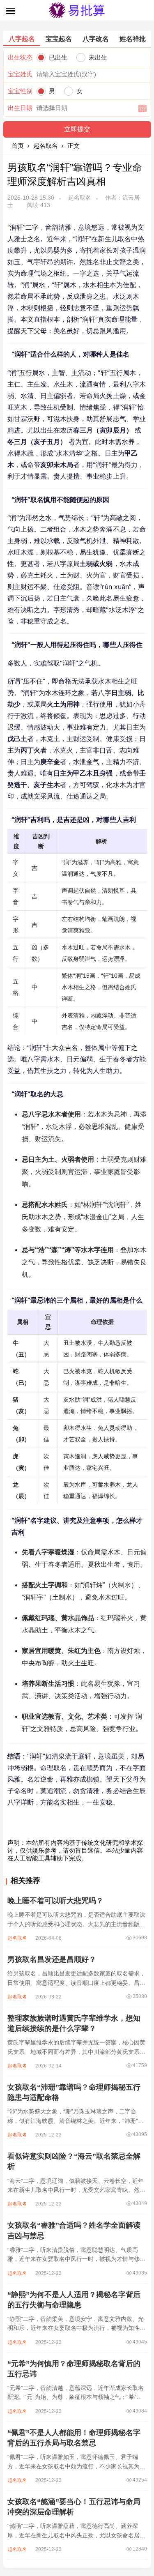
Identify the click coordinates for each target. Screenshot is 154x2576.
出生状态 (20, 57)
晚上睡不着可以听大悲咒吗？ (55, 1901)
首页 (18, 146)
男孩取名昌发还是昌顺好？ (52, 1959)
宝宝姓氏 (20, 74)
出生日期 (20, 108)
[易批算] (77, 17)
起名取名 (46, 146)
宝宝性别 (20, 91)
